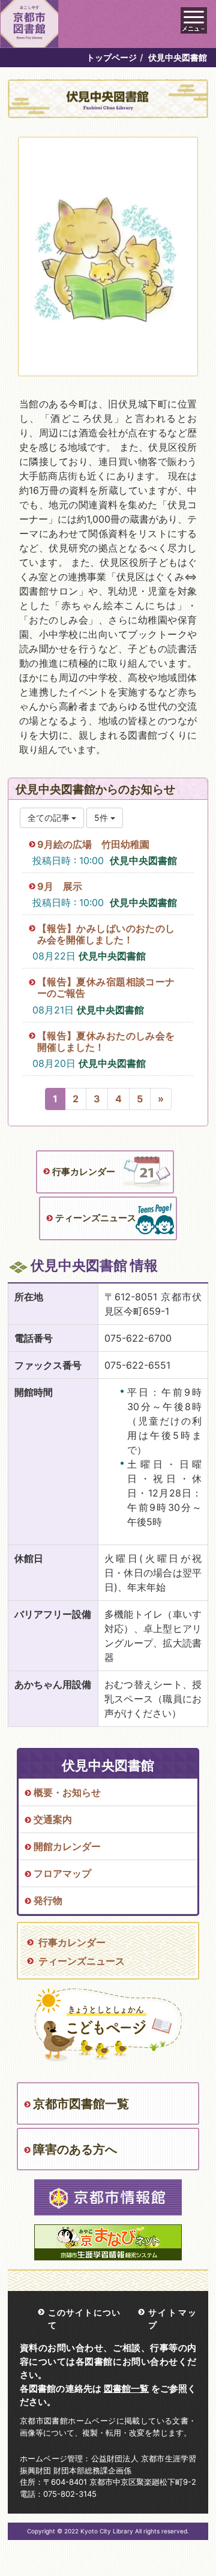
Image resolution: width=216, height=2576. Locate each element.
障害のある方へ (75, 2149)
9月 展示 (60, 886)
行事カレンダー (84, 1172)
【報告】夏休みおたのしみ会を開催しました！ (106, 1041)
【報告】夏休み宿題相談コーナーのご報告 (106, 987)
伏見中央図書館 (143, 860)
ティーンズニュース (96, 1218)
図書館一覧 (127, 2388)
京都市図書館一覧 (81, 2104)
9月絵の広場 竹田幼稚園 (93, 844)
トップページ (112, 57)
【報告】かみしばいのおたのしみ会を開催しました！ (106, 934)
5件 (102, 818)
